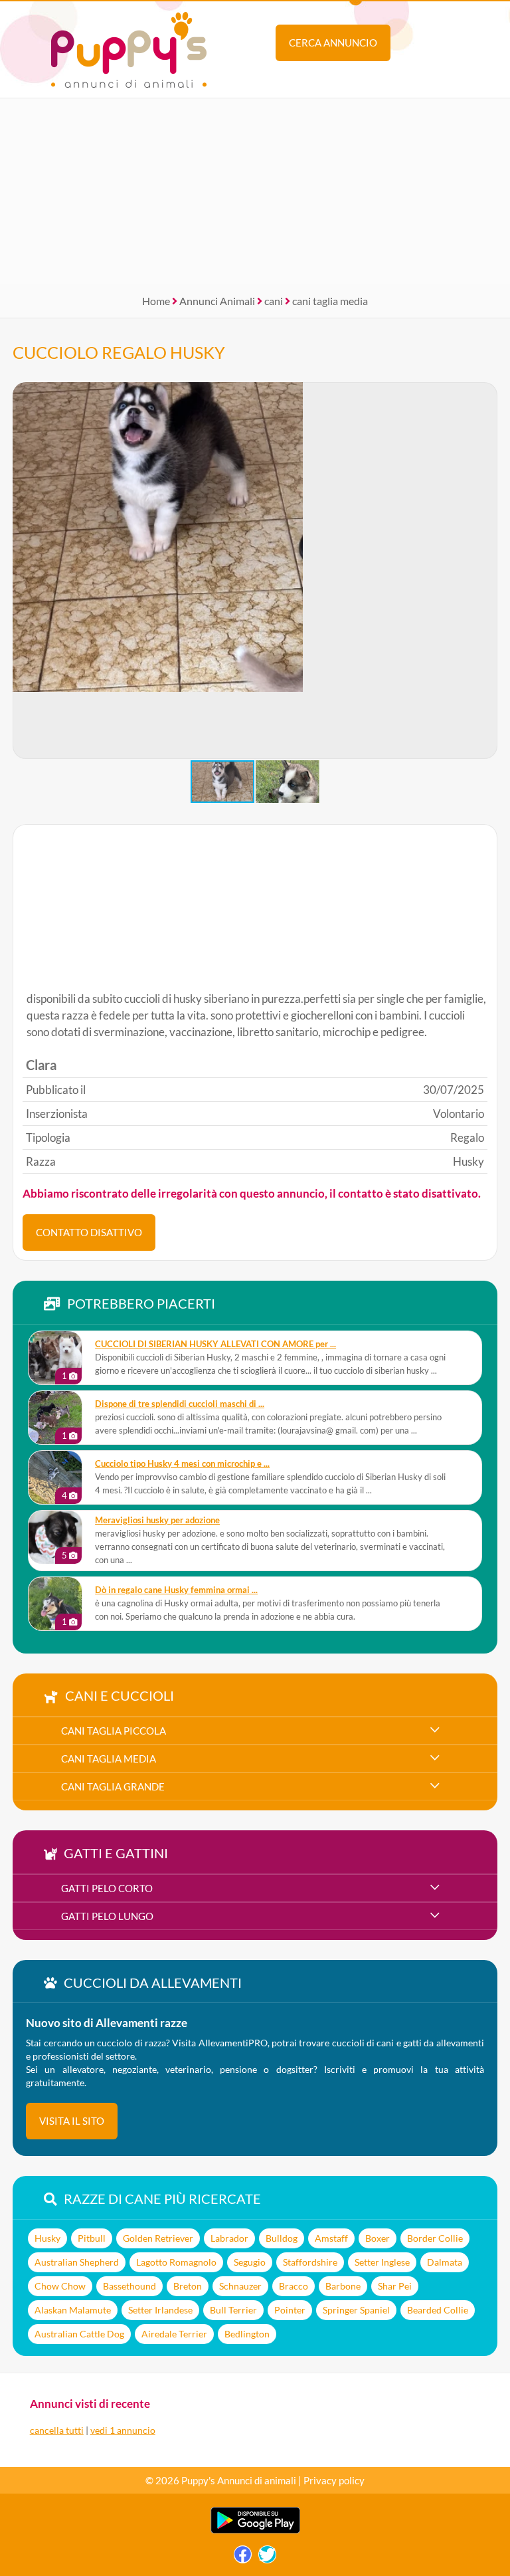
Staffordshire (310, 2262)
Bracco (294, 2286)
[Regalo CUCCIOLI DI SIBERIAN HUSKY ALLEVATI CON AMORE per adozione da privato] (55, 1358)
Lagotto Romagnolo (176, 2262)
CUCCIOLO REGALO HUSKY (119, 352)
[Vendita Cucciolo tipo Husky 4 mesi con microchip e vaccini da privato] (55, 1477)
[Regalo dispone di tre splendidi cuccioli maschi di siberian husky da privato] (55, 1418)
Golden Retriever (158, 2238)
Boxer (378, 2238)
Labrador (229, 2238)
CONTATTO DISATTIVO (89, 1232)
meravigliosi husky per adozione (157, 1520)
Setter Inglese (382, 2262)
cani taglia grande (113, 1786)
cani (274, 301)
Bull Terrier (233, 2310)
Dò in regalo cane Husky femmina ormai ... (176, 1590)
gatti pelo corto (107, 1888)
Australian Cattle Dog (79, 2334)
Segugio (250, 2262)
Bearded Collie (438, 2310)
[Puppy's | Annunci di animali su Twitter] (267, 2558)
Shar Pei (395, 2286)
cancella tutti (57, 2430)
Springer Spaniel (356, 2310)
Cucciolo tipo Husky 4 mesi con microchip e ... (182, 1464)
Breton (188, 2286)
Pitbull (92, 2238)
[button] (487, 571)
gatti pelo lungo (107, 1916)
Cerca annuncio (333, 43)
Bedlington (247, 2334)
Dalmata (445, 2262)
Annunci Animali (217, 301)
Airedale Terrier (174, 2334)
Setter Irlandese (160, 2310)
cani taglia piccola (114, 1731)
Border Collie (435, 2238)
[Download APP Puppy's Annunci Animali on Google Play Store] (255, 2530)
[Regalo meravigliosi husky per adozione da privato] (55, 1537)
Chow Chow (60, 2286)
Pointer (290, 2310)
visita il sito (72, 2121)
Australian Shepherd (77, 2262)
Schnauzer (240, 2286)
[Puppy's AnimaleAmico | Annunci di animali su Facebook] (243, 2558)
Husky (47, 2238)
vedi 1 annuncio (123, 2430)
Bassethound (129, 2286)
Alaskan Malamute (73, 2310)
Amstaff (331, 2238)
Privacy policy (334, 2480)
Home (156, 301)
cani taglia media (330, 301)
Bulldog (282, 2238)
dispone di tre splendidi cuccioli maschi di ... (180, 1404)
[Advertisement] (255, 191)
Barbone (343, 2286)
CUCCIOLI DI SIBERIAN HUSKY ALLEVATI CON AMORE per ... (215, 1344)
